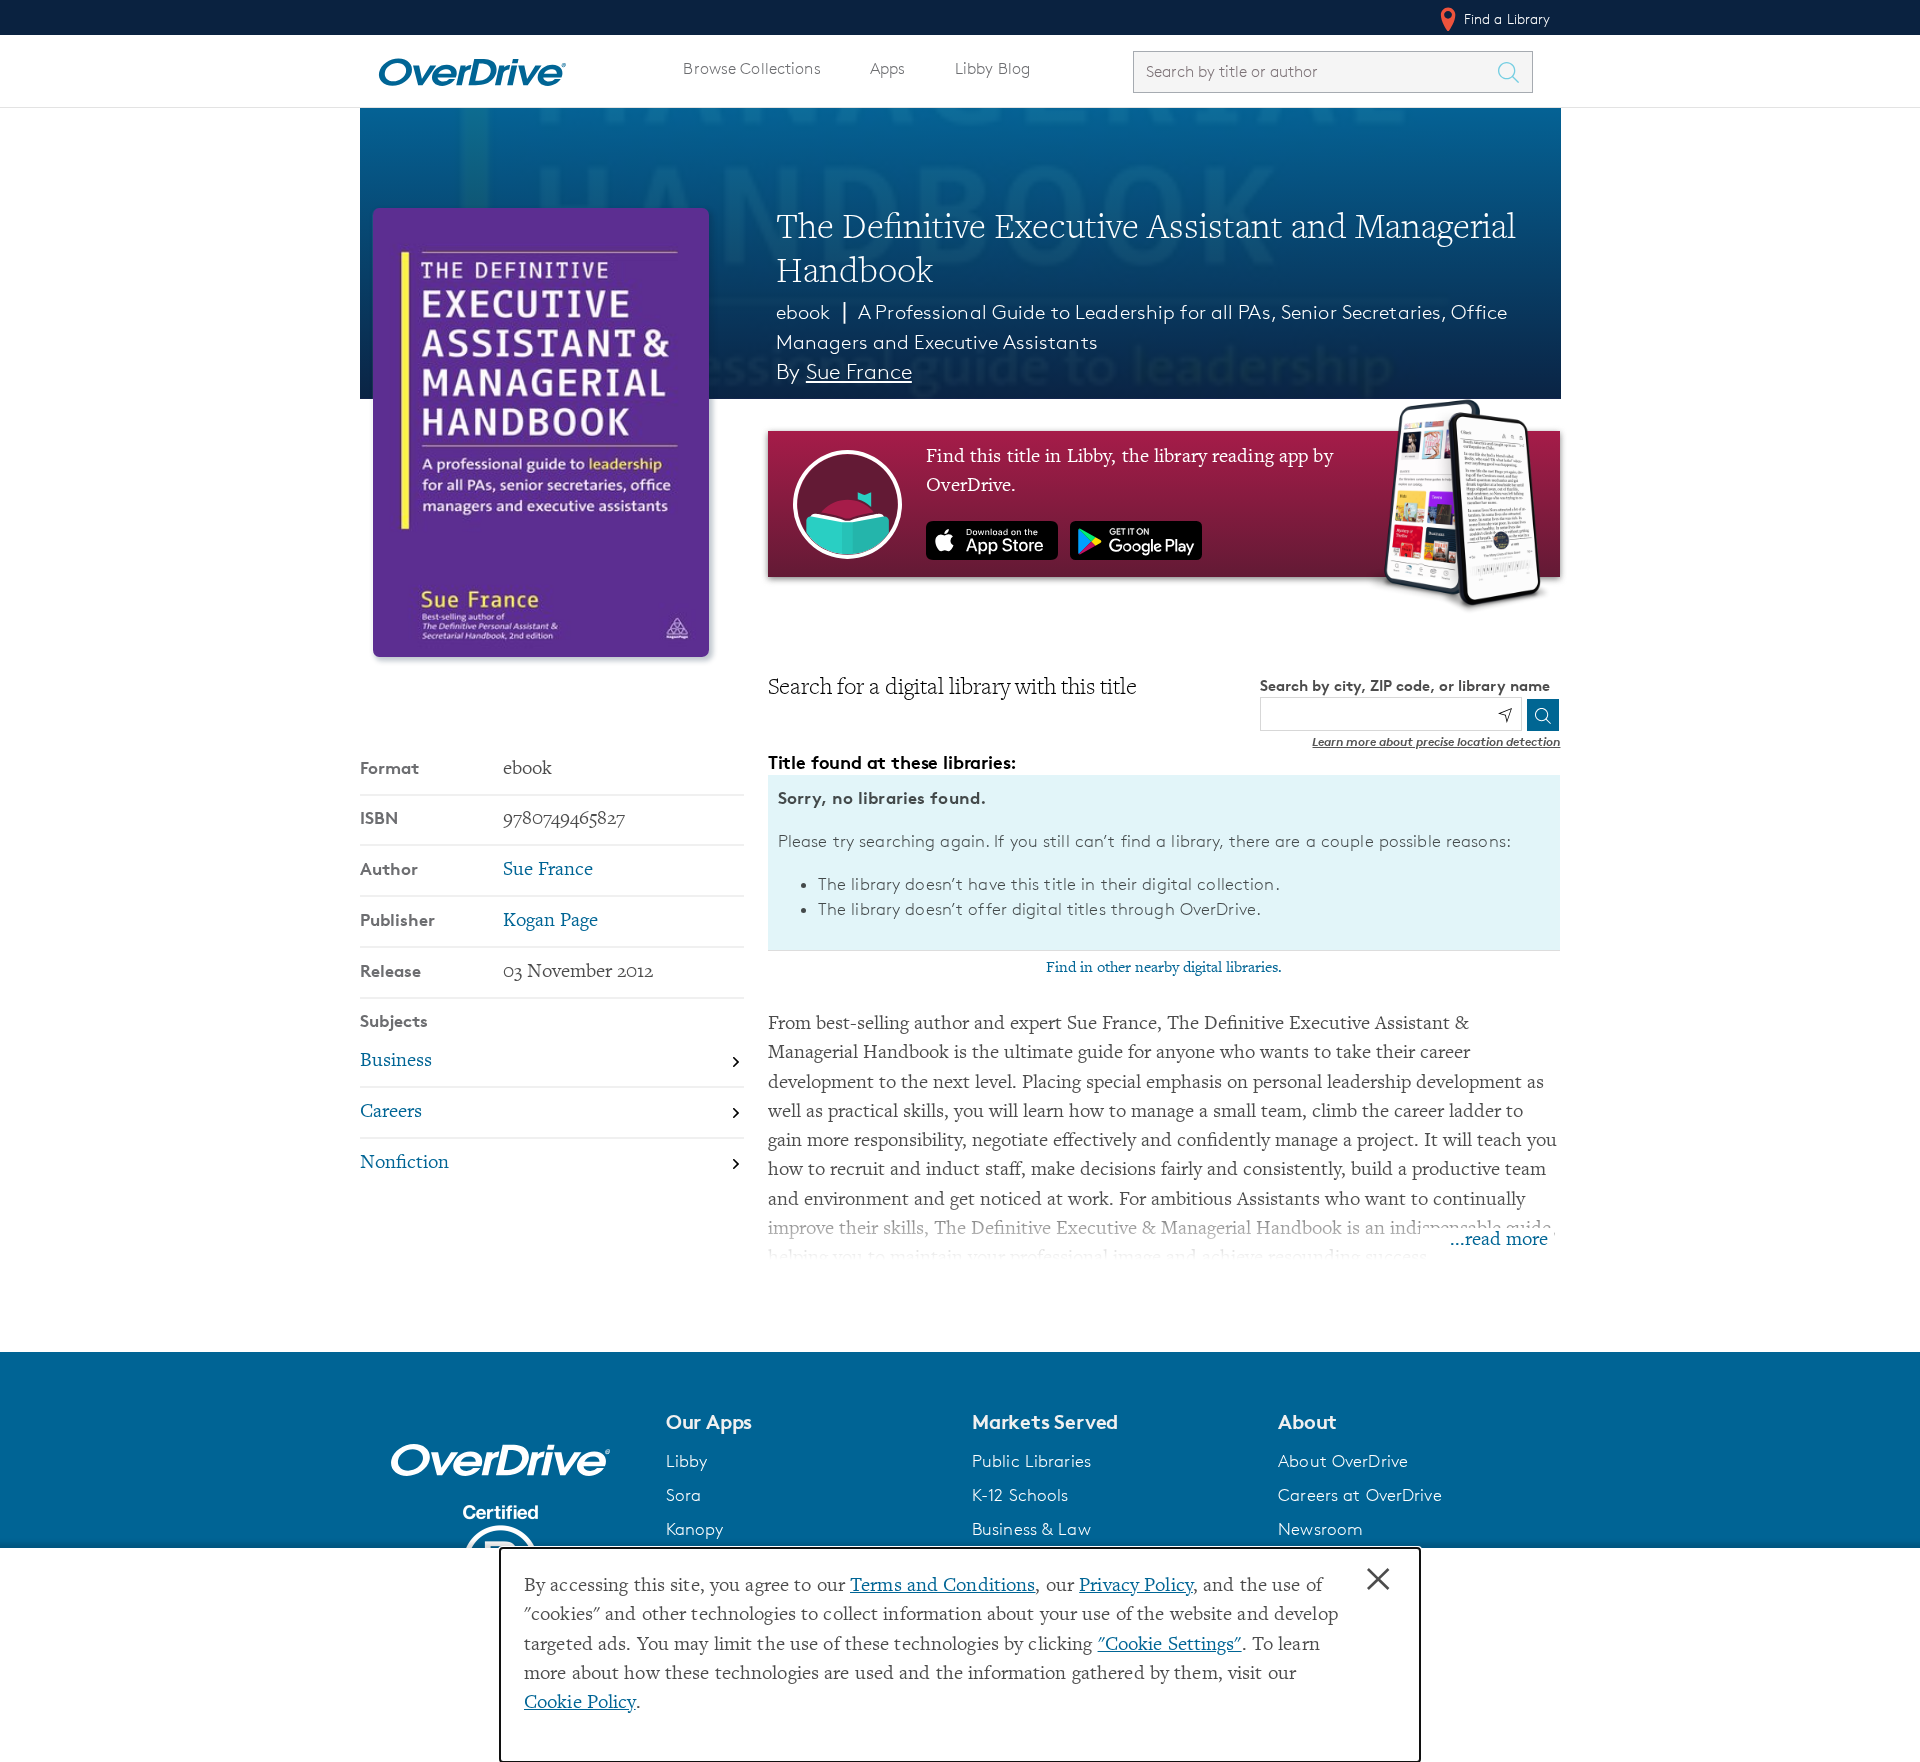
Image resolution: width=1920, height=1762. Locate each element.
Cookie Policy (580, 1703)
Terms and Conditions (942, 1586)
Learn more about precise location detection (1436, 741)
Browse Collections (751, 68)
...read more (1499, 1240)
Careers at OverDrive (1359, 1495)
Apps (888, 68)
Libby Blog (992, 68)
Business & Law (1031, 1529)
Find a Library (1505, 18)
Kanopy (695, 1529)
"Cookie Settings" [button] (1170, 1645)
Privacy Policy (1136, 1586)
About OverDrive (1343, 1461)
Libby (687, 1461)
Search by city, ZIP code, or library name (1405, 685)
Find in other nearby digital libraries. (1164, 968)
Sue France (859, 371)
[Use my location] (1505, 715)
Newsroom (1320, 1529)
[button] (807, 1422)
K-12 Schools (1020, 1495)
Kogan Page (550, 921)
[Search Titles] (1514, 72)
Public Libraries (1031, 1461)
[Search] (1543, 715)
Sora (684, 1495)
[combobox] (1315, 71)
